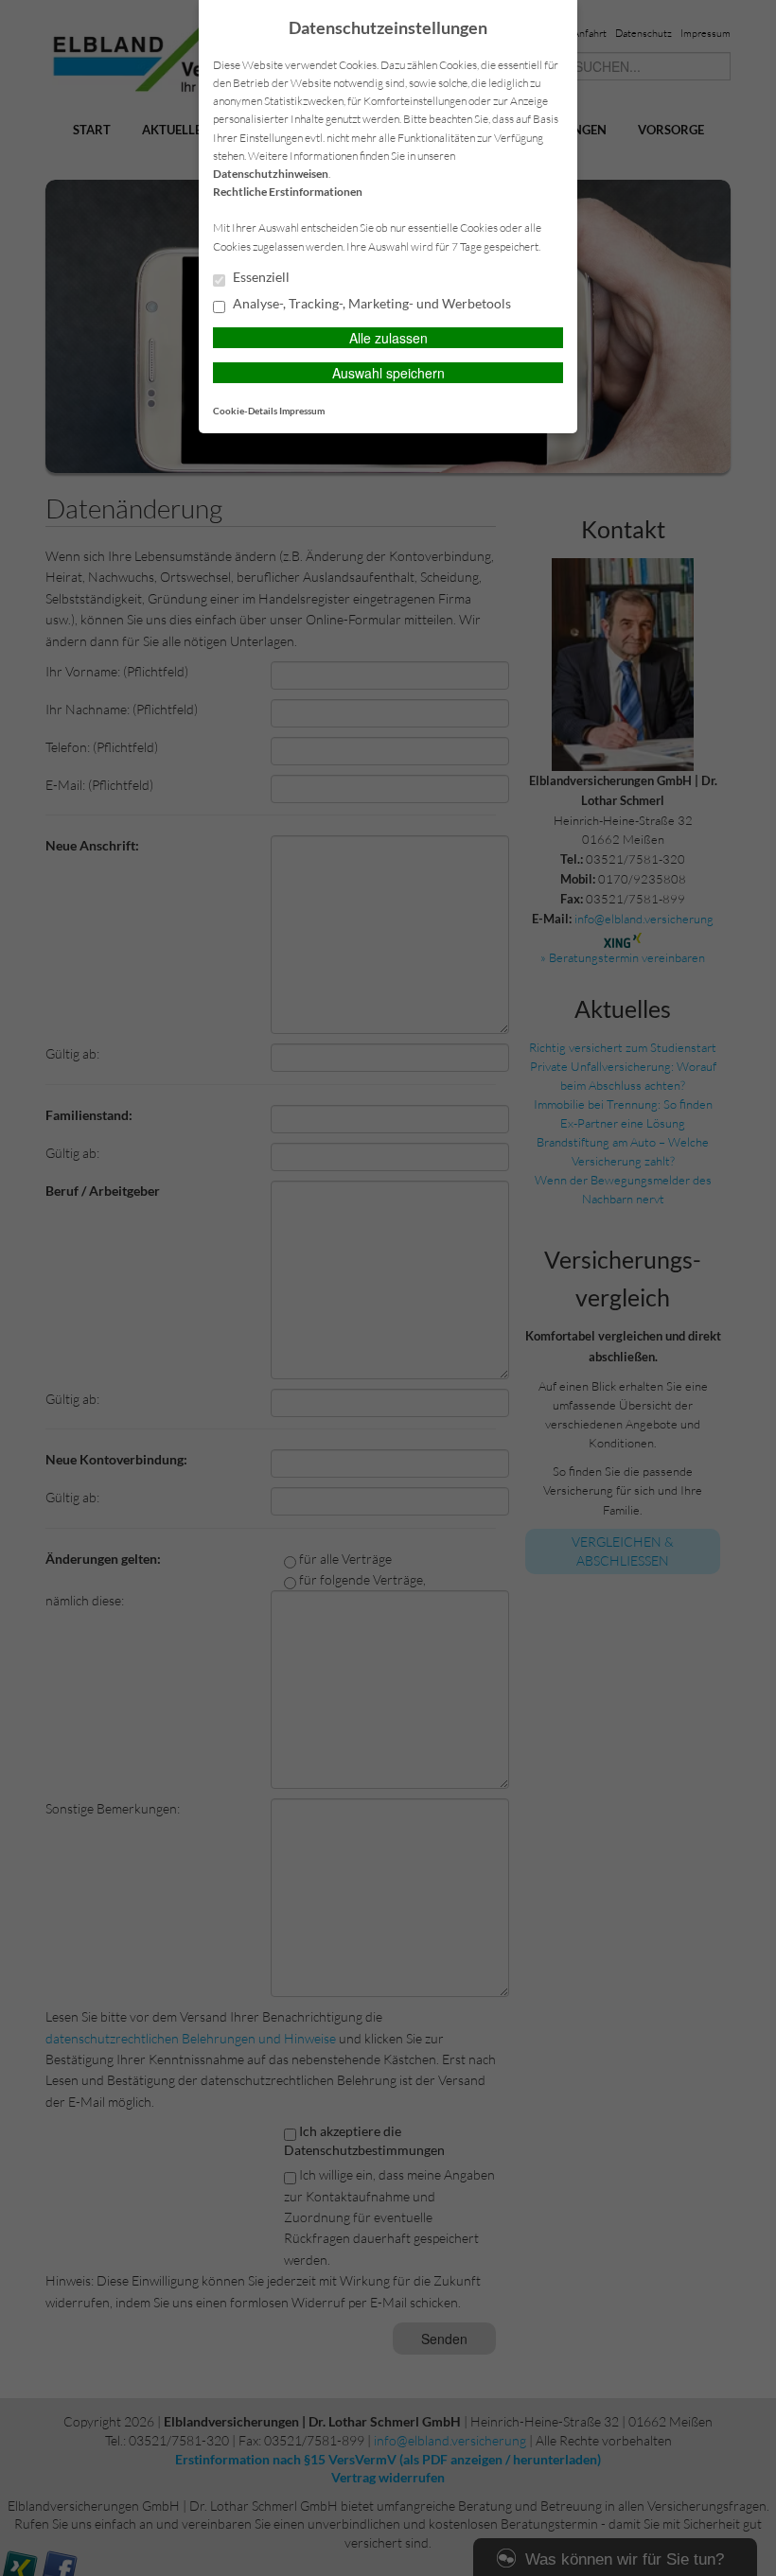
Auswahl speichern (388, 373)
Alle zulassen (388, 338)
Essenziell (260, 277)
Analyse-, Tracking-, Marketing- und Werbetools (370, 304)
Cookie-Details (245, 411)
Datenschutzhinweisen (271, 174)
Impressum (302, 411)
